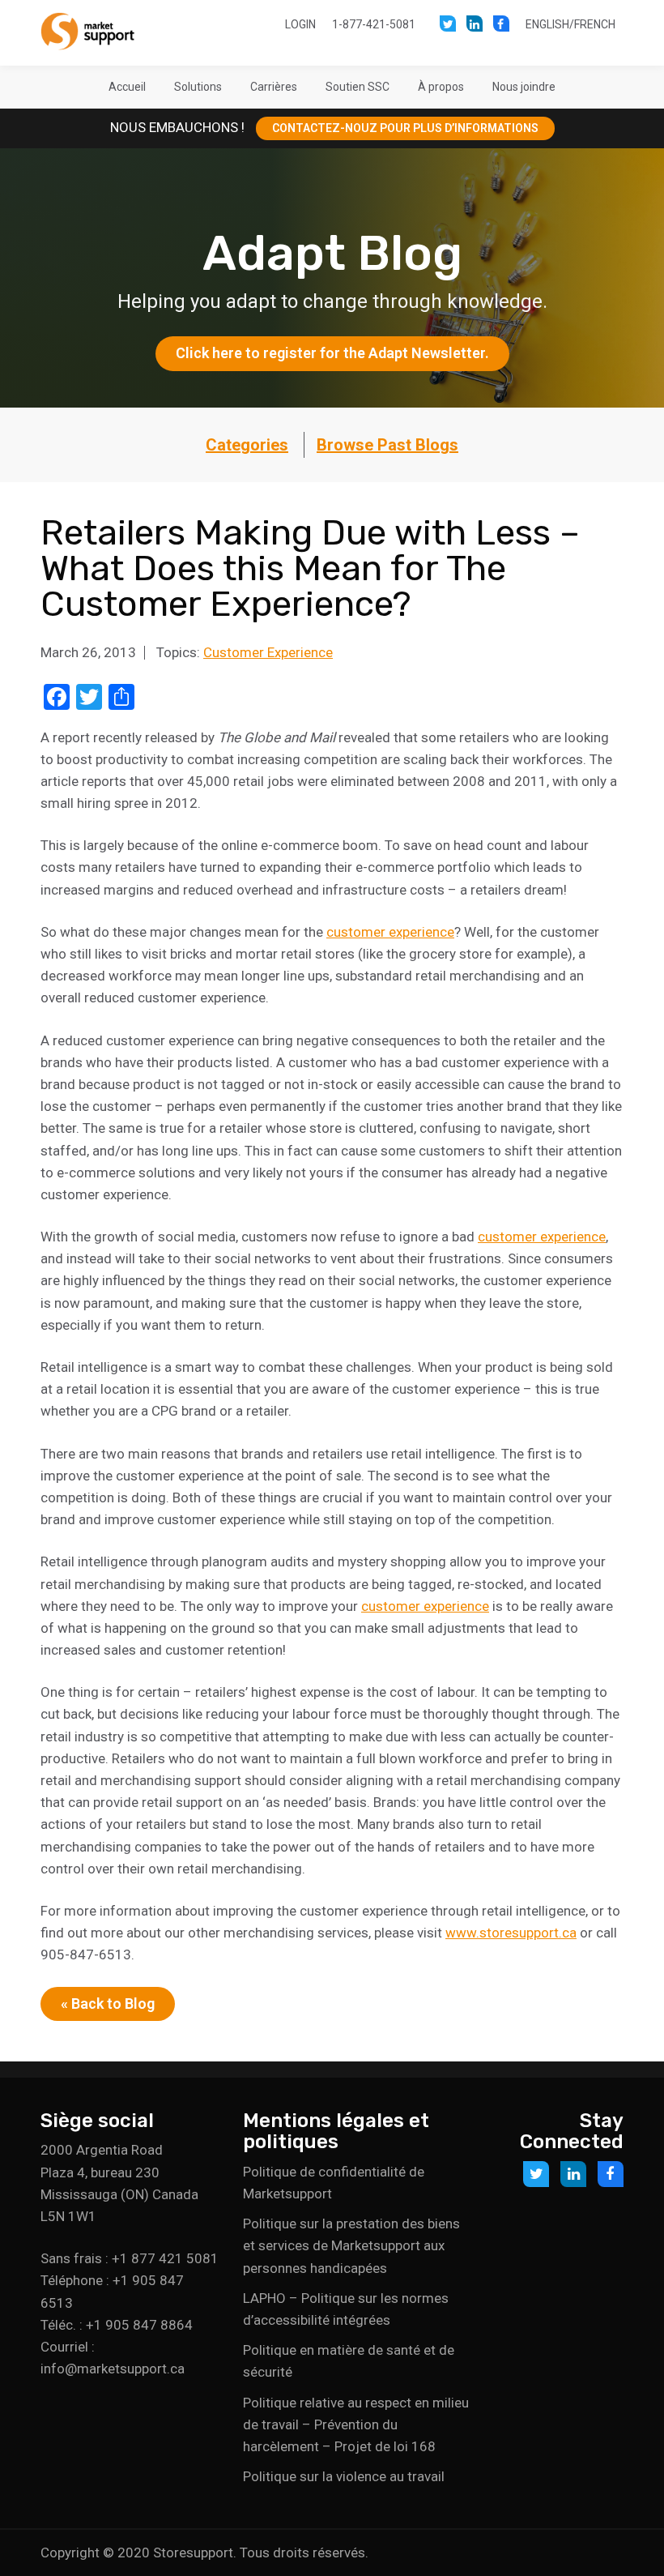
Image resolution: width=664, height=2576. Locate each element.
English (547, 24)
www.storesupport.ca (511, 1933)
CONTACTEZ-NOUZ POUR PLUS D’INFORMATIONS (405, 128)
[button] (198, 87)
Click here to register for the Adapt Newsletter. (332, 353)
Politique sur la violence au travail (344, 2476)
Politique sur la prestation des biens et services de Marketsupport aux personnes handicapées (351, 2245)
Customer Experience (268, 652)
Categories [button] (247, 445)
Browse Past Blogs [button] (387, 445)
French (595, 24)
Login (300, 24)
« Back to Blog (108, 2004)
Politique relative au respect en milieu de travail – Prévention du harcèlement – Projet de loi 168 (356, 2424)
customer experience (390, 932)
